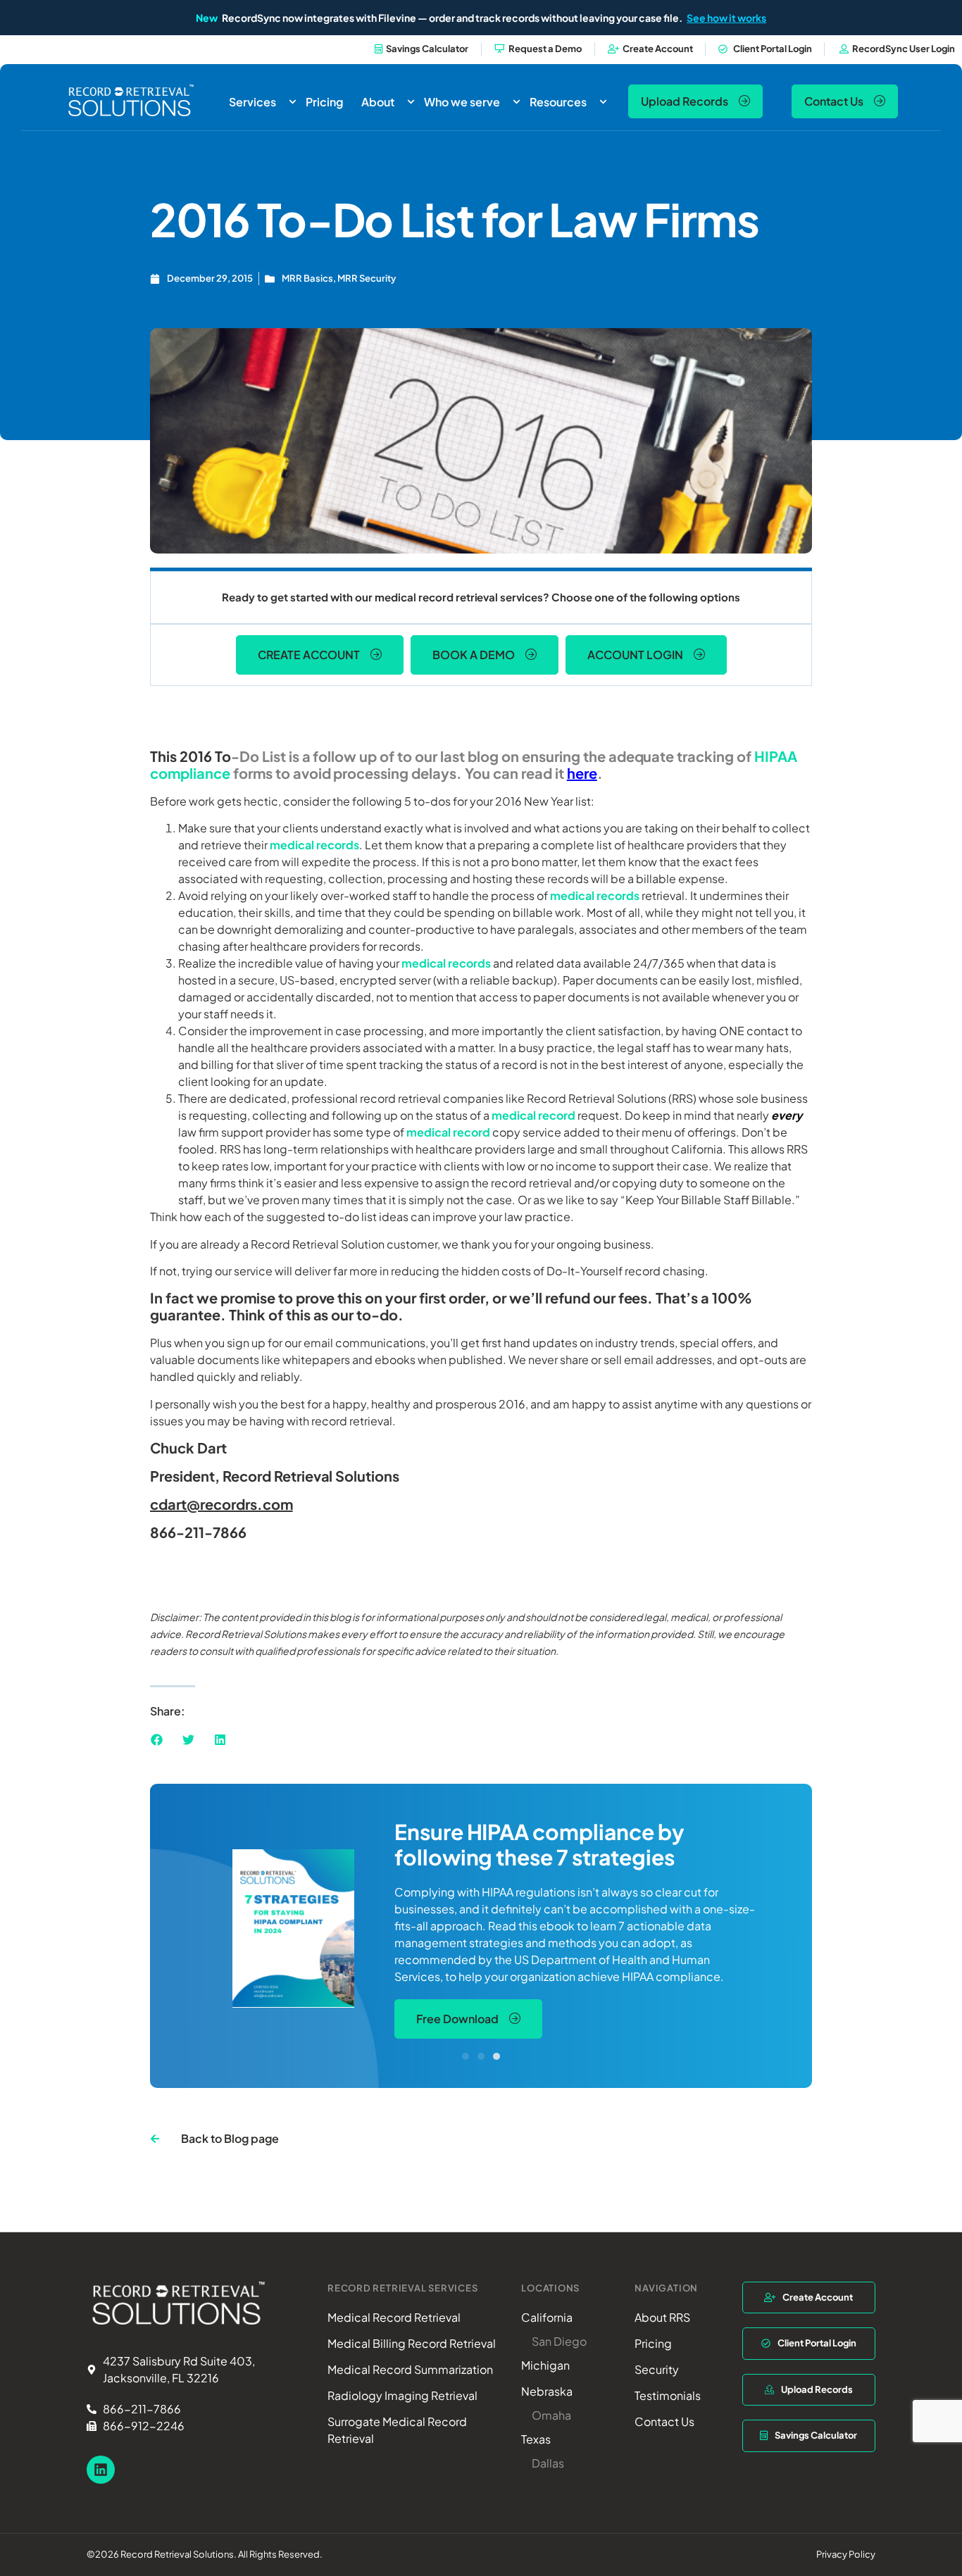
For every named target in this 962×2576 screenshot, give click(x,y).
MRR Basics (307, 278)
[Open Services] (293, 102)
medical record (533, 1115)
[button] (157, 1740)
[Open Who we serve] (517, 102)
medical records (314, 845)
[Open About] (411, 102)
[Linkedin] (101, 2470)
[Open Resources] (603, 102)
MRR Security (367, 278)
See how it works (726, 18)
